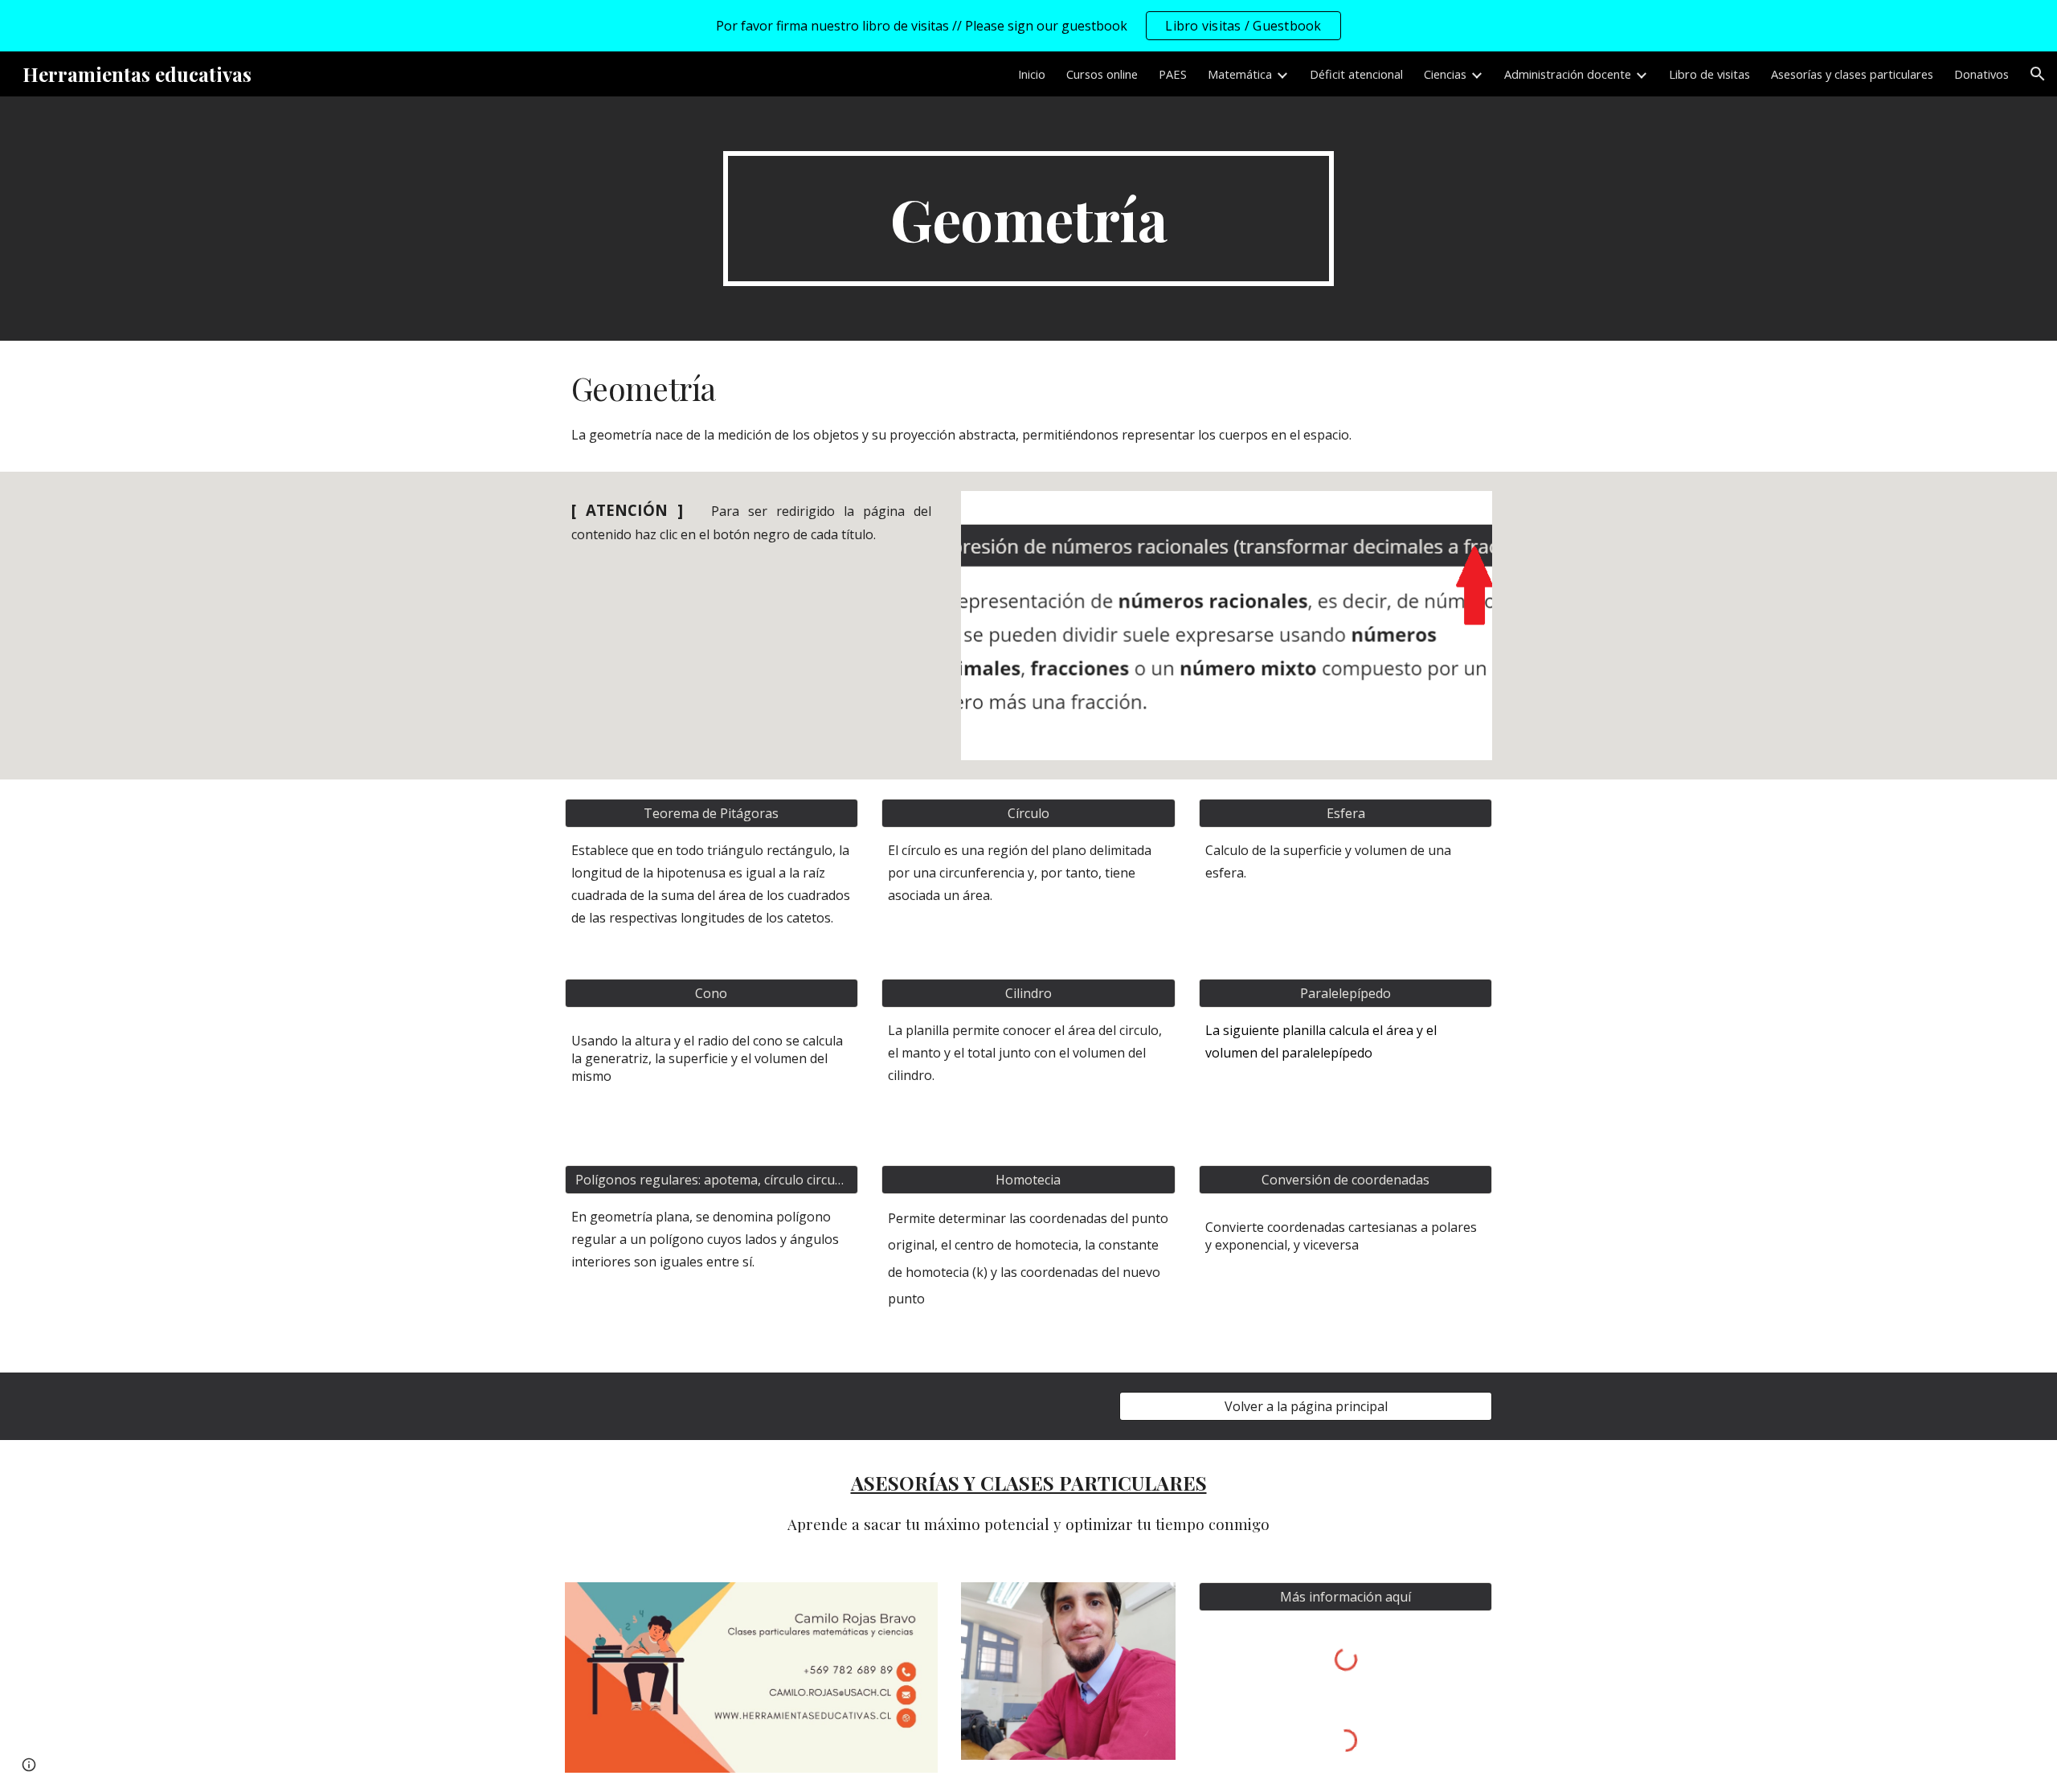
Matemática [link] (1240, 74)
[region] (1028, 26)
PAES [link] (1173, 74)
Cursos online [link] (1102, 74)
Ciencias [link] (1445, 74)
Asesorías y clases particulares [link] (1852, 74)
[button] (2038, 74)
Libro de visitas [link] (1709, 74)
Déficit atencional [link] (1356, 74)
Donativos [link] (1981, 74)
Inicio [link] (1032, 74)
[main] (1028, 219)
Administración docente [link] (1568, 74)
